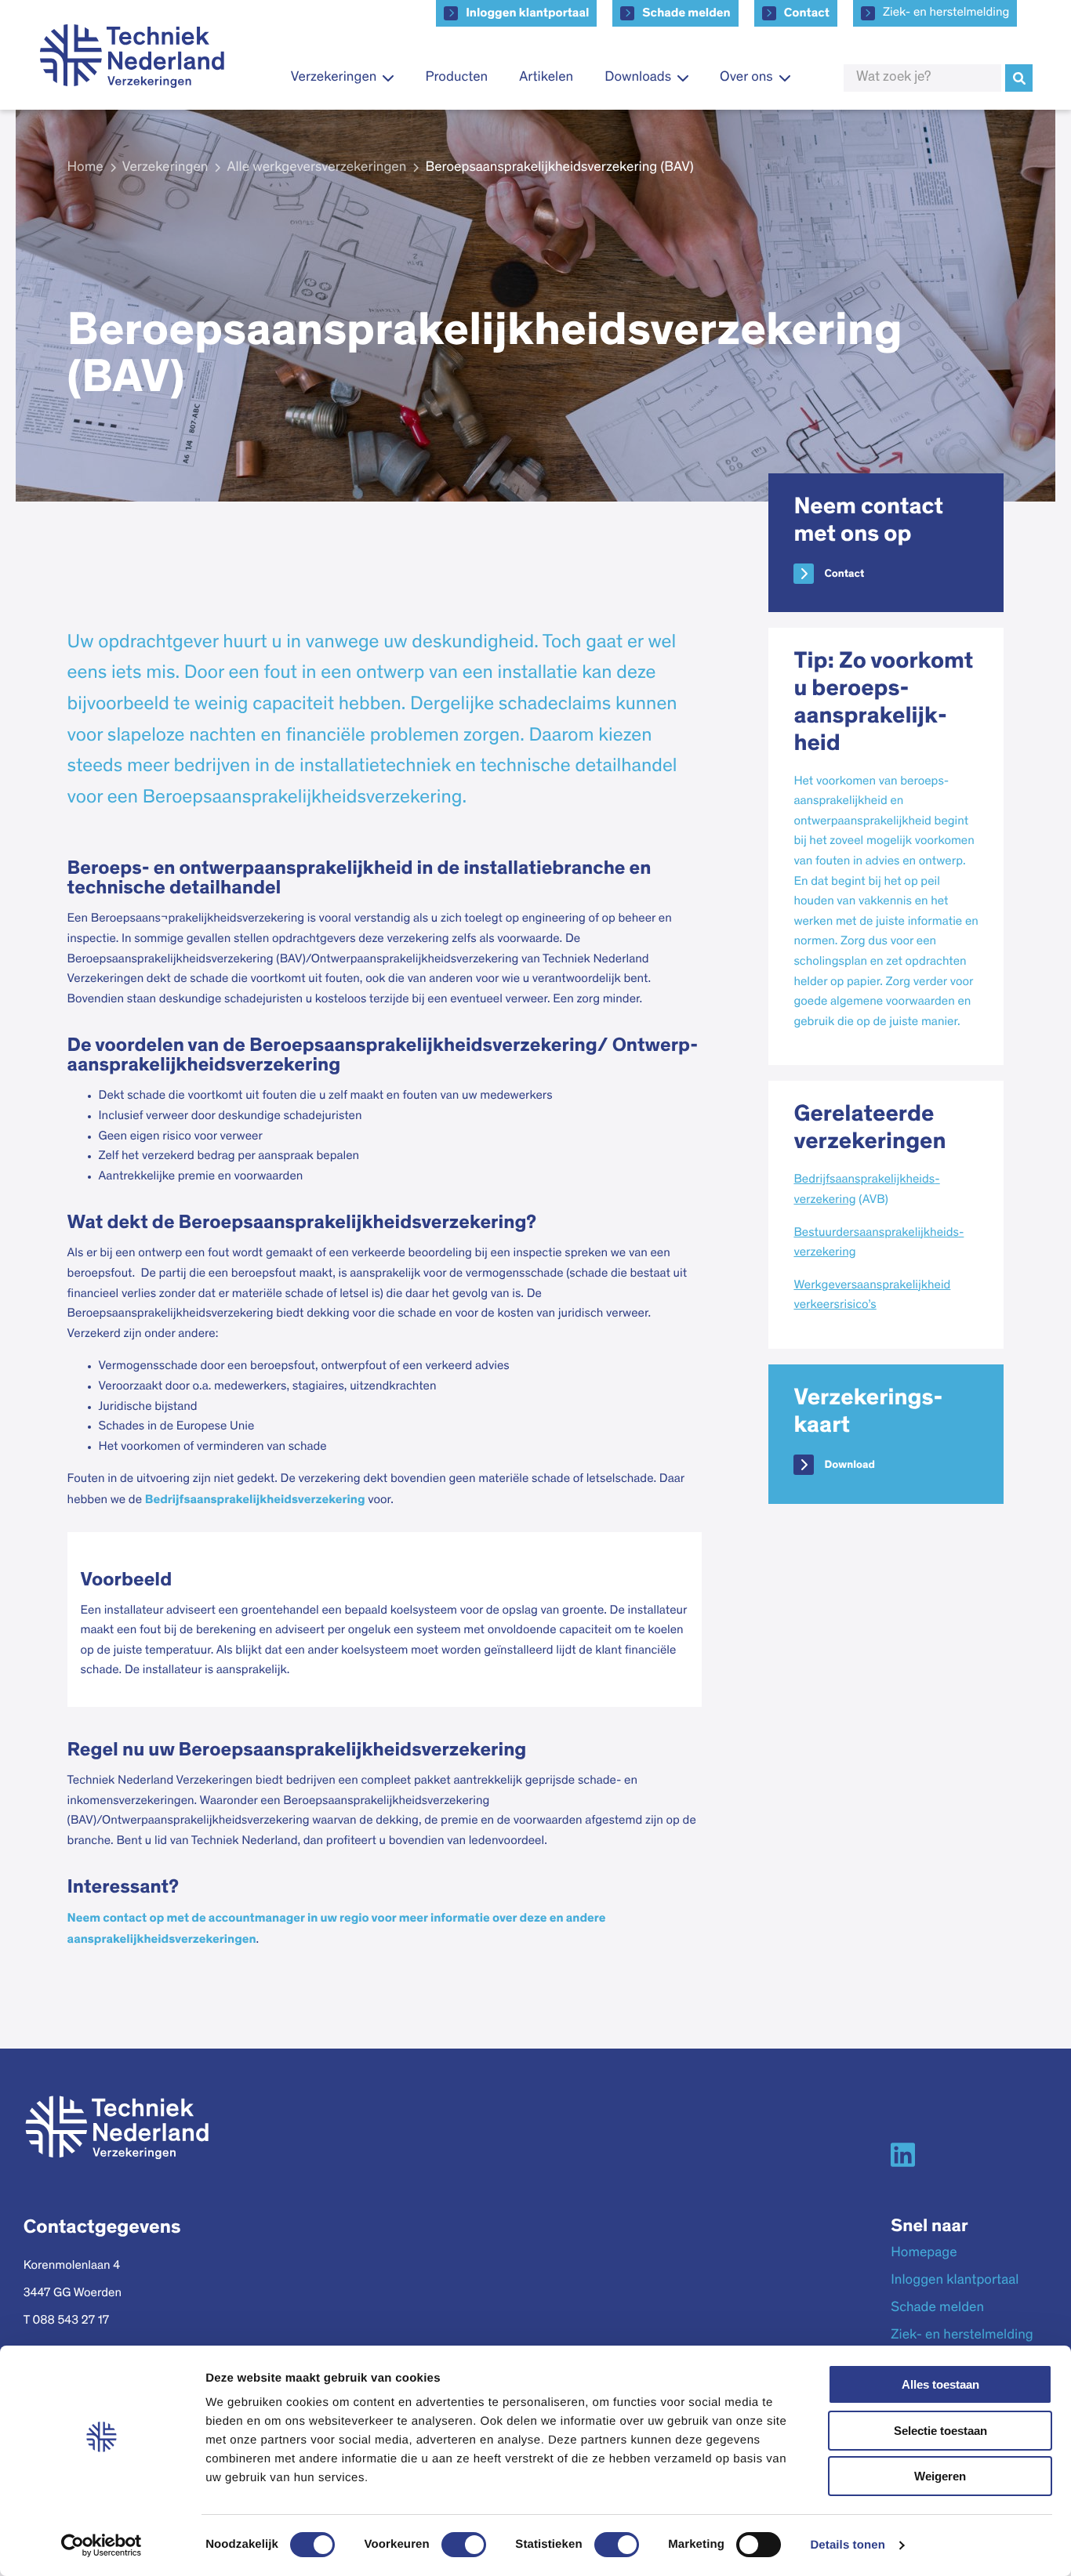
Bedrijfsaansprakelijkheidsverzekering (255, 1500)
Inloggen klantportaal (527, 13)
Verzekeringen (165, 168)
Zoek (1019, 78)
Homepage (924, 2253)
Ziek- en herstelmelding (946, 13)
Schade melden (686, 13)
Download (849, 1465)
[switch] (464, 2545)
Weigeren (940, 2476)
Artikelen (546, 78)
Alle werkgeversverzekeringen (316, 168)
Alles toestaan (940, 2384)
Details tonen (847, 2545)
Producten (456, 78)
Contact (807, 13)
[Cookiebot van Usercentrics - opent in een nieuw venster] (102, 2545)
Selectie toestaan (940, 2431)
